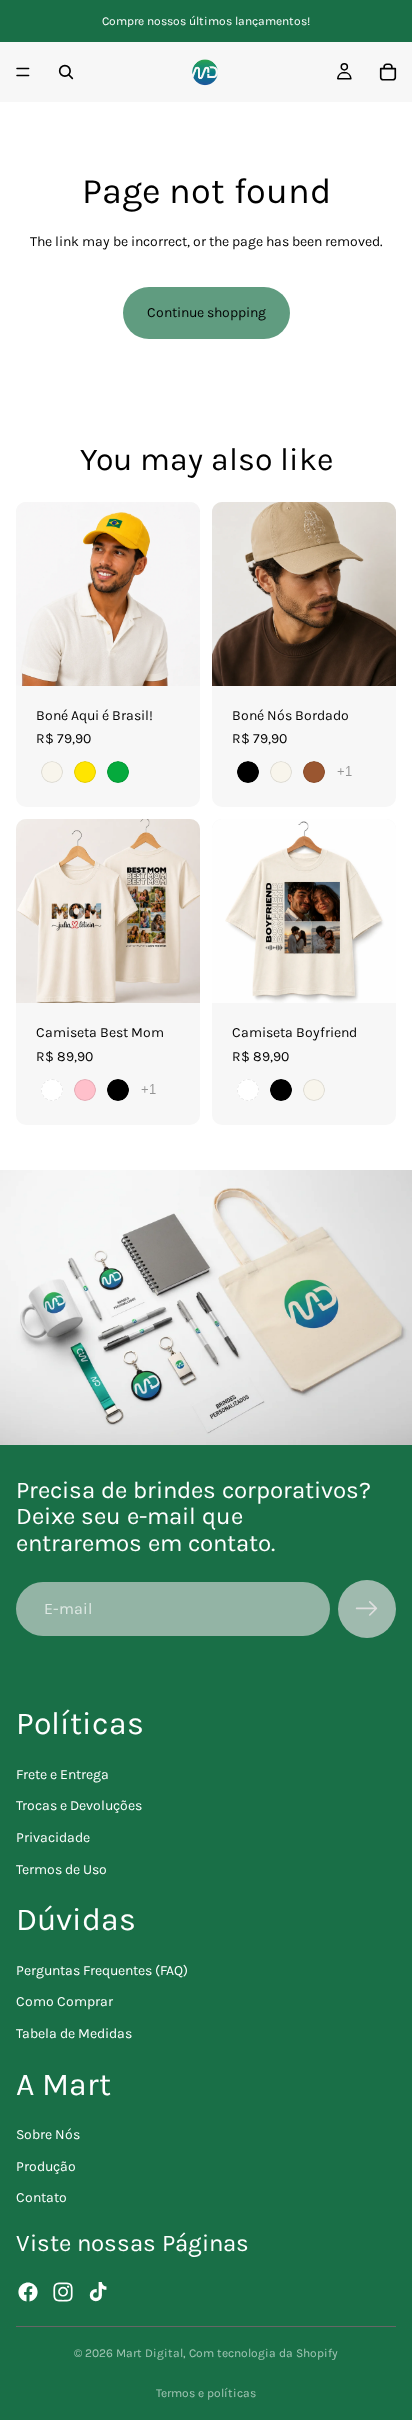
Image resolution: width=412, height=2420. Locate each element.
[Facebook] (28, 2292)
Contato (41, 2197)
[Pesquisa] (66, 72)
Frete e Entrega (62, 1774)
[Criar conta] (367, 1609)
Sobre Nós (48, 2134)
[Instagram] (63, 2292)
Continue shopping (206, 312)
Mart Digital (149, 2353)
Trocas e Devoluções (79, 1805)
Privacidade (53, 1837)
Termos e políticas (206, 2393)
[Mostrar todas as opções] (344, 771)
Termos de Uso (61, 1869)
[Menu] (23, 72)
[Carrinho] (388, 72)
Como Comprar (64, 2001)
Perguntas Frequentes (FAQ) (102, 1970)
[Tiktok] (98, 2292)
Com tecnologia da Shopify (263, 2353)
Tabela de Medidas (74, 2033)
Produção (46, 2166)
